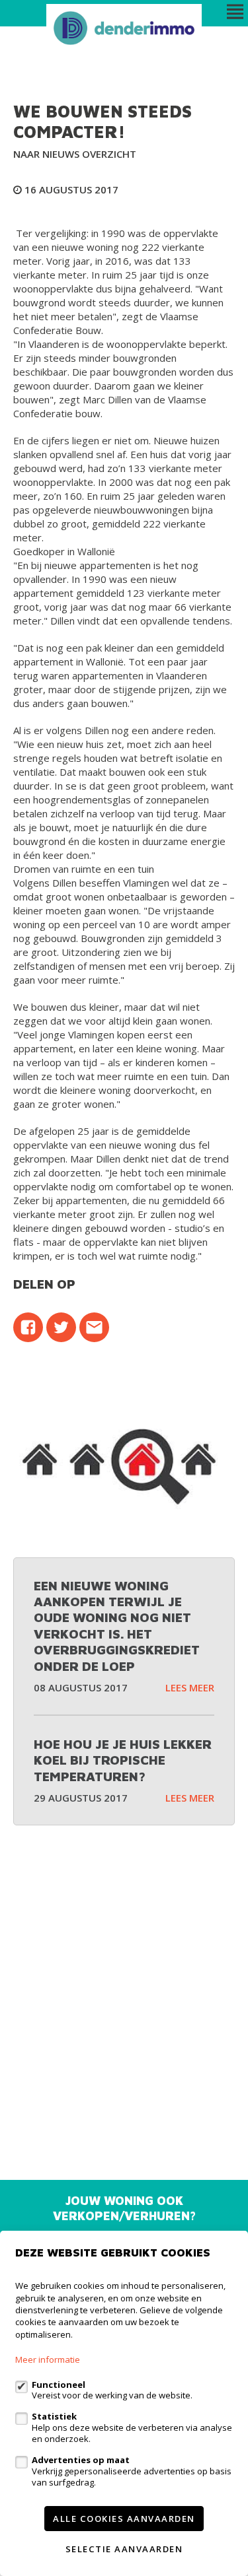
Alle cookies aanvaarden (124, 2519)
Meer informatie (48, 2359)
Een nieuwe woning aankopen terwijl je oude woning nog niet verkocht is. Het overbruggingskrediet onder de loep (117, 1626)
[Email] (94, 1327)
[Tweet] (61, 1327)
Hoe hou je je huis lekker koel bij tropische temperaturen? (123, 1760)
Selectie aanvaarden (124, 2549)
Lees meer (190, 1687)
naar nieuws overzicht (75, 154)
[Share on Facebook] (28, 1327)
